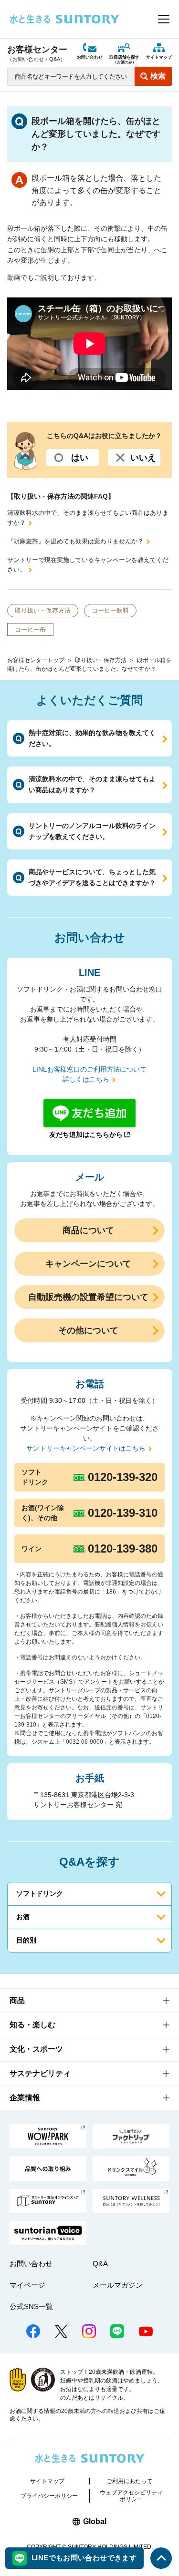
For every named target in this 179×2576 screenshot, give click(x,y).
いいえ (143, 458)
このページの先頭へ (161, 2558)
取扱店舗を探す (124, 60)
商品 (17, 2000)
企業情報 (25, 2098)
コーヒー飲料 (110, 610)
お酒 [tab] (23, 1917)
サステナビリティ (40, 2073)
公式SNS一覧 (31, 2306)
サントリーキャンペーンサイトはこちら (86, 1448)
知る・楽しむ (32, 2025)
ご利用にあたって (129, 2481)
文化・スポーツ (36, 2049)
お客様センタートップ (36, 660)
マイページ (27, 2285)
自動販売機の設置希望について (88, 1297)
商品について (88, 1230)
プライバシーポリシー (49, 2496)
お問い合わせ (90, 57)
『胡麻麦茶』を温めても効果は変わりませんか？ (75, 541)
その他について (88, 1330)
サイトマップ (159, 57)
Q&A (100, 2264)
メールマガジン (118, 2285)
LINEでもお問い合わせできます (84, 2558)
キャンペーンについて (88, 1264)
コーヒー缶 (30, 629)
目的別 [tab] (26, 1940)
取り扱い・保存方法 (101, 660)
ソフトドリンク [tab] (40, 1893)
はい (80, 458)
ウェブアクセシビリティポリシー (131, 2496)
